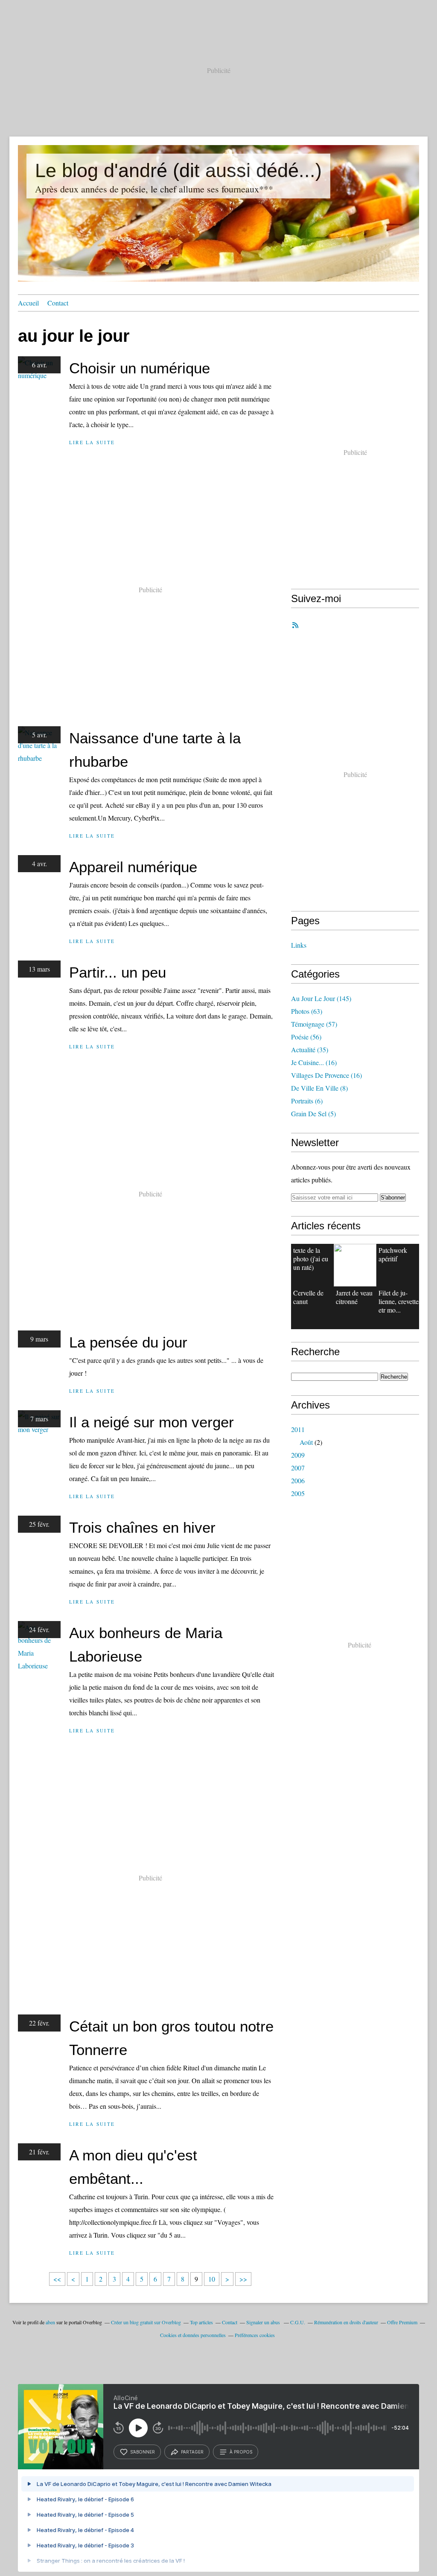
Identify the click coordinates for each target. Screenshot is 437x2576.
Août (306, 1442)
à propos (241, 2452)
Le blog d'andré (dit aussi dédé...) (178, 170)
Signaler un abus (264, 2322)
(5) (313, 1113)
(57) (314, 1024)
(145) (321, 998)
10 (212, 2279)
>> (243, 2279)
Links (299, 945)
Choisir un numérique (140, 368)
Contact (58, 303)
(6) (307, 1101)
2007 (298, 1468)
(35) (310, 1049)
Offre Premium (402, 2322)
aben (50, 2322)
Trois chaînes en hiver (142, 1527)
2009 (298, 1455)
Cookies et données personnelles (193, 2335)
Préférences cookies (255, 2335)
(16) (314, 1062)
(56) (306, 1037)
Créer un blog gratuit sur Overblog (146, 2322)
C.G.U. (298, 2322)
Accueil (28, 303)
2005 (298, 1493)
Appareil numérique (133, 867)
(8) (319, 1088)
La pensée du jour (128, 1342)
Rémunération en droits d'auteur (346, 2322)
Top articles (201, 2322)
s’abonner (143, 2452)
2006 (298, 1480)
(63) (307, 1011)
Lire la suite (92, 442)
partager (192, 2452)
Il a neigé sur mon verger (151, 1422)
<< (57, 2279)
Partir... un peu (118, 972)
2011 (298, 1429)
